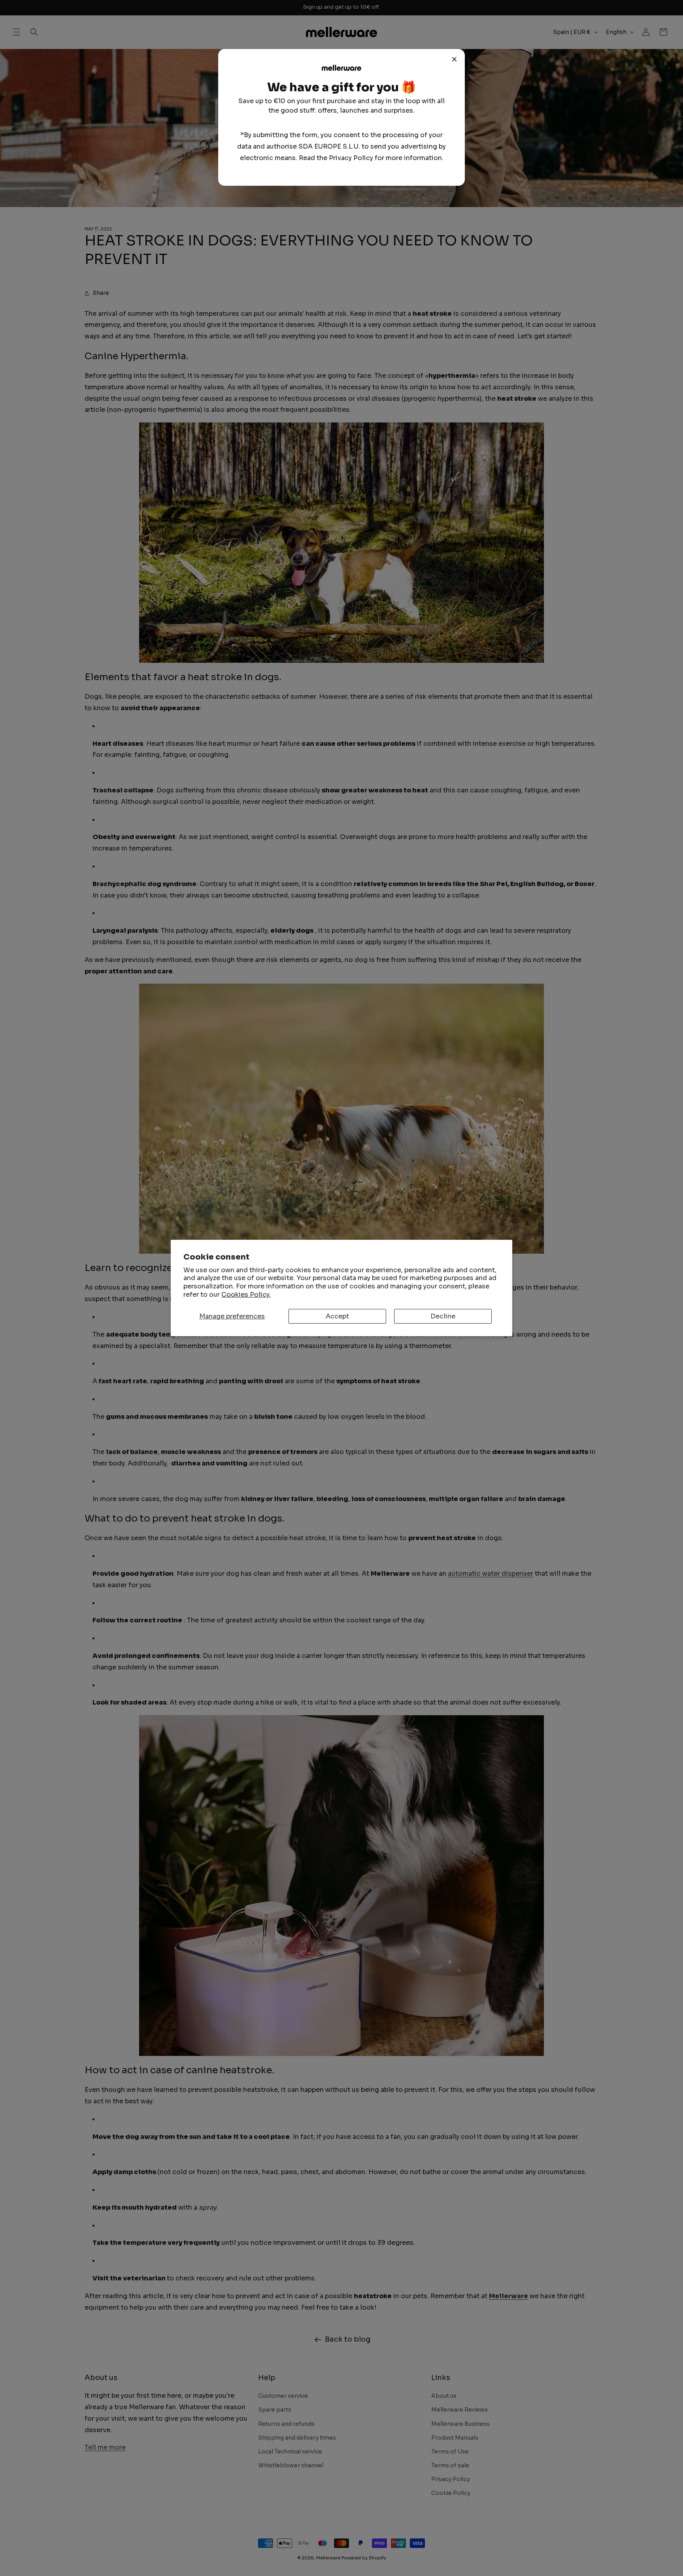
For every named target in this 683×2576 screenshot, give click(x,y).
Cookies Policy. (246, 1295)
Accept (337, 1316)
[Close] (455, 59)
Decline (443, 1316)
